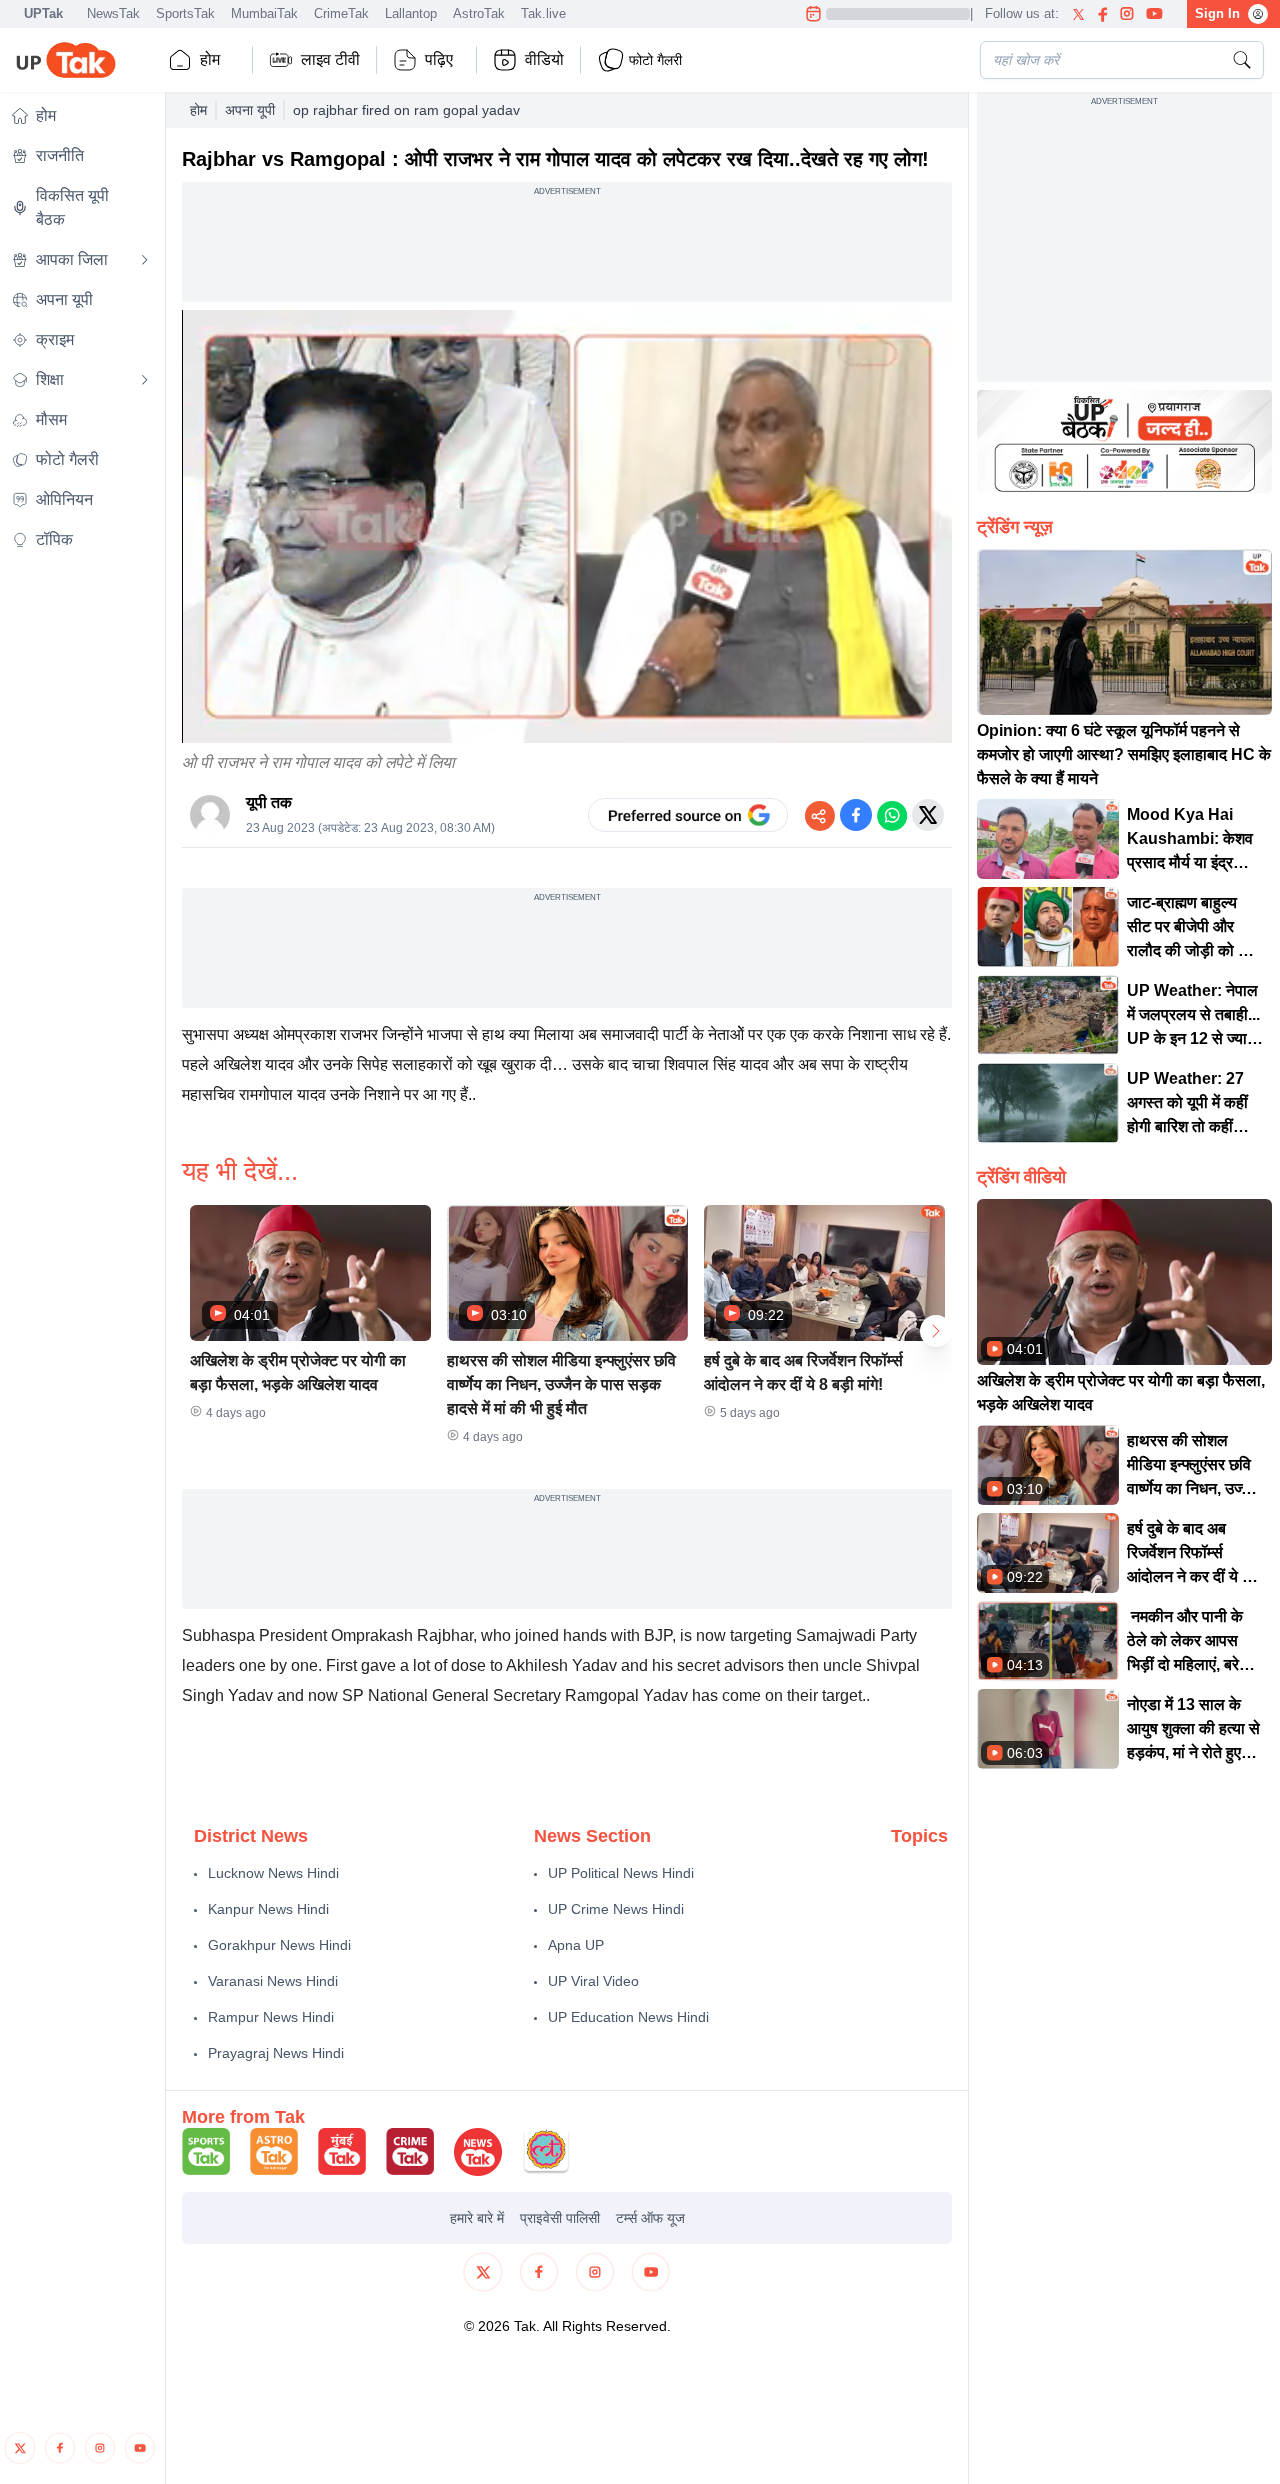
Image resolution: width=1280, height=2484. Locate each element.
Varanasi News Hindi (273, 1981)
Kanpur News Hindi (268, 1909)
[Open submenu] (145, 260)
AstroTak (479, 13)
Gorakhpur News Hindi (279, 1945)
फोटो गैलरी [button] (655, 60)
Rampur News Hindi (271, 2017)
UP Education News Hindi (628, 2017)
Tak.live (543, 13)
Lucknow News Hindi (273, 1873)
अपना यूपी (250, 110)
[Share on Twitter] (928, 815)
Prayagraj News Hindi (276, 2053)
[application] (567, 526)
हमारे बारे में (477, 2218)
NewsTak (113, 13)
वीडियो (544, 59)
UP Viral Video (593, 1981)
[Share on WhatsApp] (892, 815)
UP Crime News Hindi (616, 1909)
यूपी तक (269, 802)
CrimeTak (341, 13)
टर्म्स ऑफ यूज (650, 2218)
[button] (310, 1319)
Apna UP (576, 1945)
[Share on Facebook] (856, 815)
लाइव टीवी (330, 59)
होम (210, 59)
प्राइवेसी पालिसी (560, 2218)
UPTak (43, 13)
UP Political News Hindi (621, 1873)
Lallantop (411, 13)
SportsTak (185, 13)
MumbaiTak (264, 13)
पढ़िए (439, 59)
